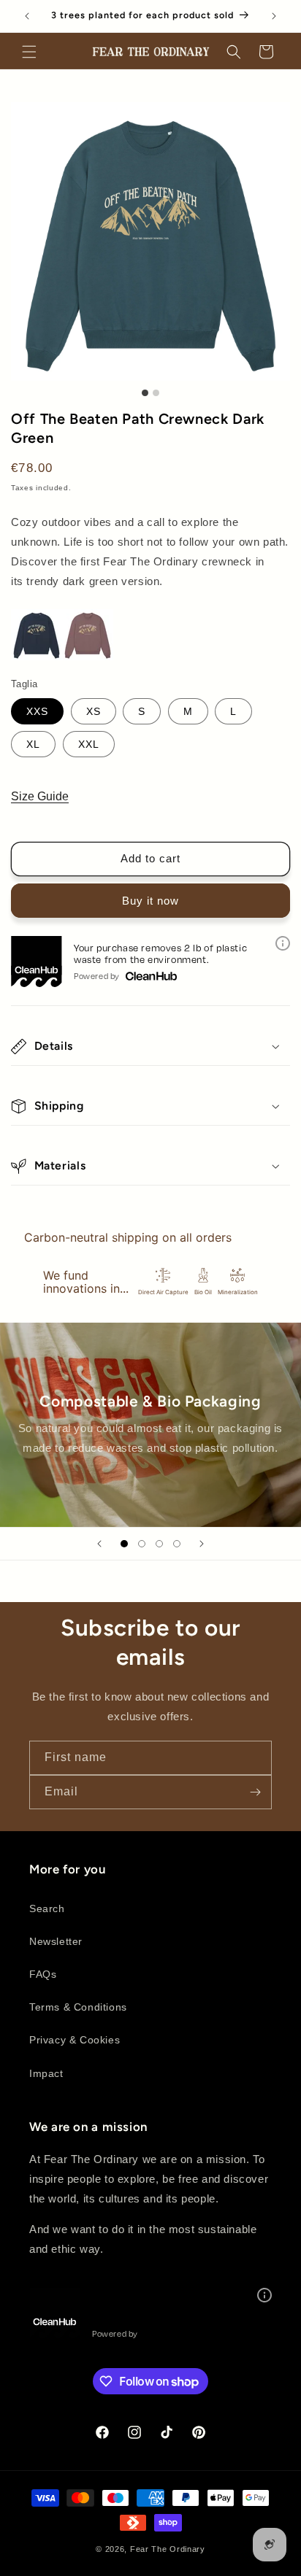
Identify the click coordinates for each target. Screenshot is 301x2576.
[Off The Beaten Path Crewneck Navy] (37, 656)
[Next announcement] (274, 16)
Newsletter (56, 1941)
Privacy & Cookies (75, 2040)
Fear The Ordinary (168, 2549)
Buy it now (150, 901)
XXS (37, 711)
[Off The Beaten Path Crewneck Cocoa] (88, 656)
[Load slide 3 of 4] (159, 1544)
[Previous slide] (99, 1544)
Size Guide (40, 796)
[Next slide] (202, 1544)
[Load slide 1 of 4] (124, 1544)
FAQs (43, 1974)
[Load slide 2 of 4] (142, 1544)
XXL (89, 744)
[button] (29, 52)
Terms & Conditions (78, 2007)
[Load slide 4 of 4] (177, 1544)
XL (33, 744)
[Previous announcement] (27, 16)
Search (47, 1908)
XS (94, 711)
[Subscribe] (255, 1792)
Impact (46, 2073)
